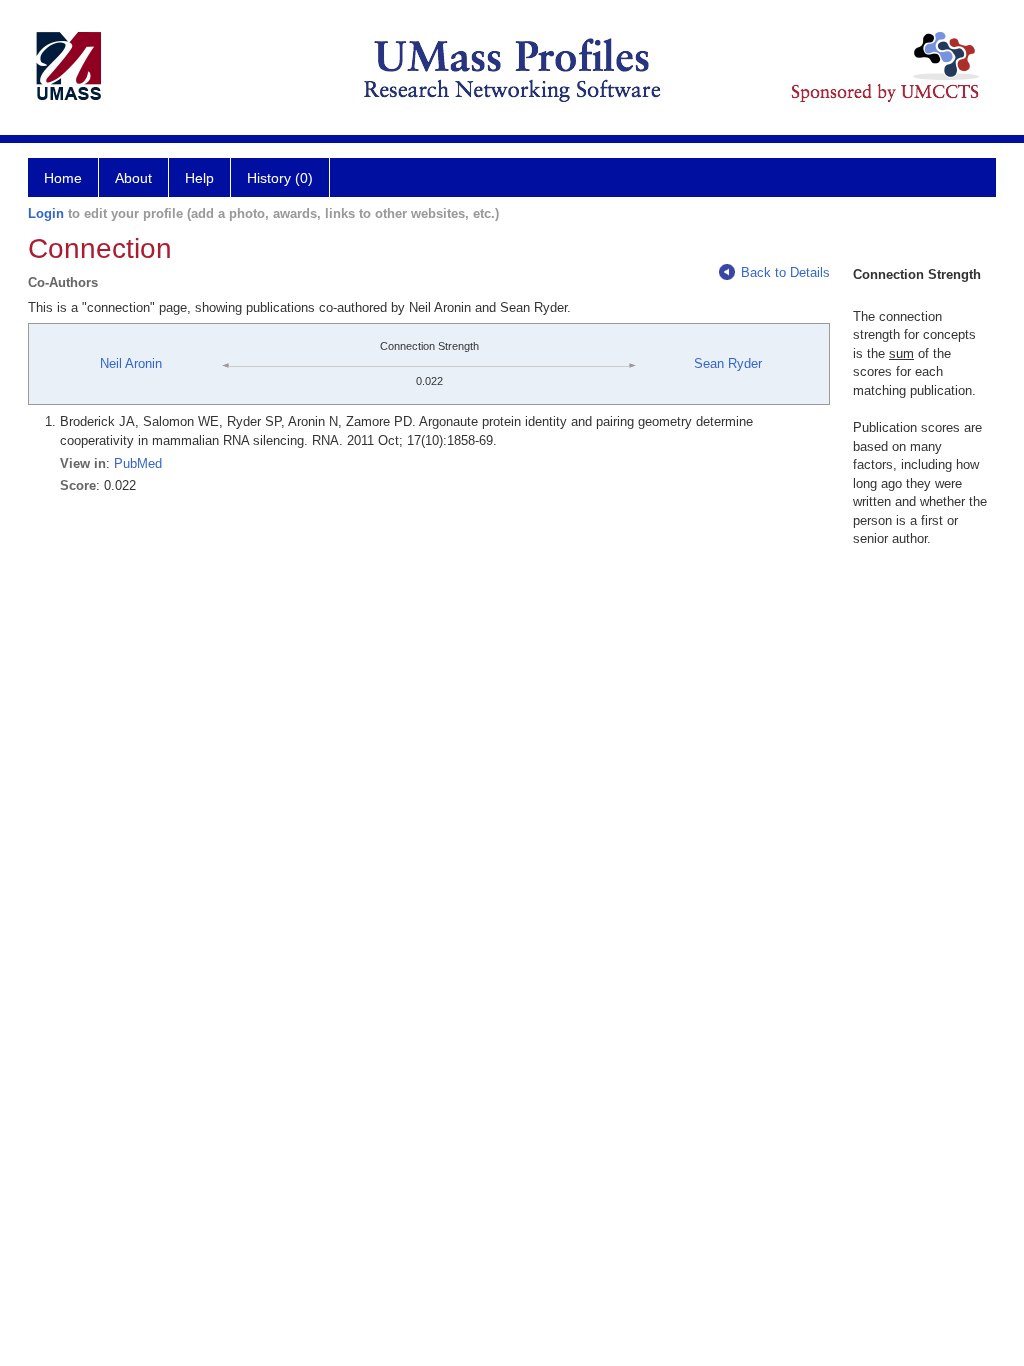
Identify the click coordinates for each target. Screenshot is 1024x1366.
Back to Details (785, 272)
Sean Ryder (728, 363)
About (133, 178)
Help (199, 178)
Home (63, 178)
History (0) (280, 178)
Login (46, 213)
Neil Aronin (131, 363)
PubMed (138, 463)
